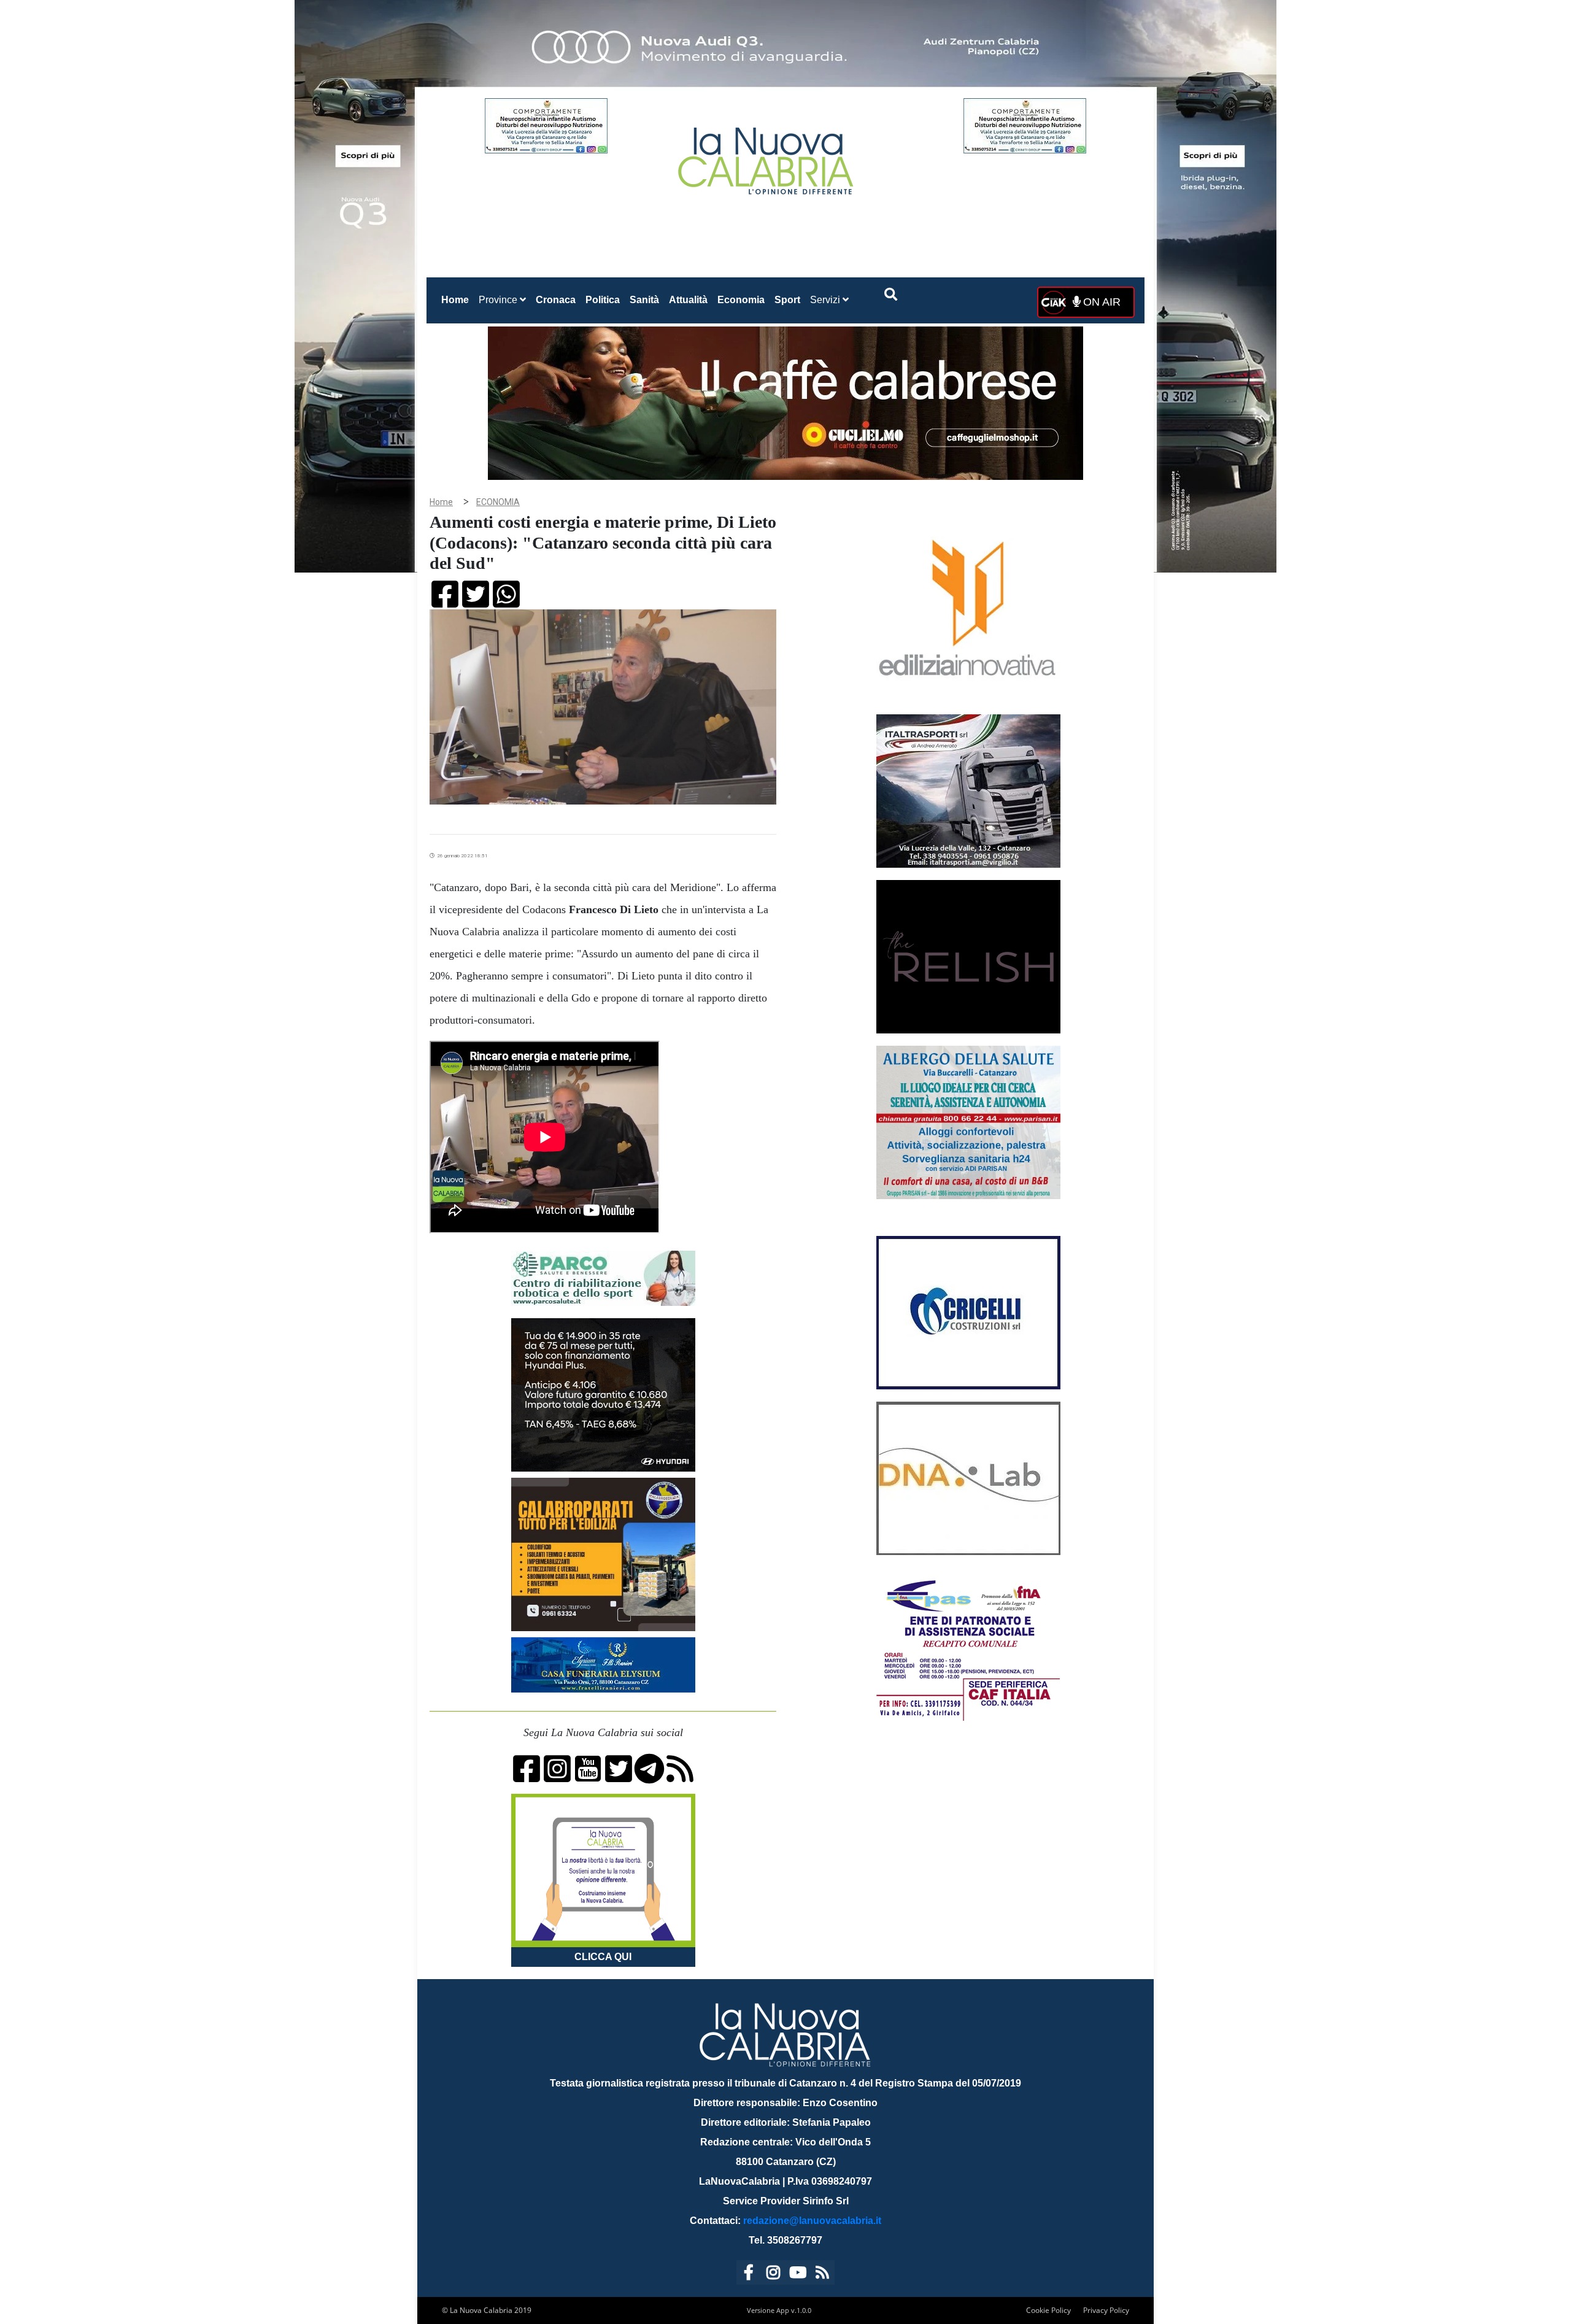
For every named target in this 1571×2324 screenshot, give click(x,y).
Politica (603, 300)
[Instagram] (773, 2275)
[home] (767, 156)
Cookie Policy (1048, 2310)
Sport (787, 300)
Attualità (688, 300)
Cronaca (556, 300)
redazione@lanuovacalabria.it (812, 2221)
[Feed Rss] (822, 2275)
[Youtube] (798, 2275)
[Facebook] (749, 2275)
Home (457, 299)
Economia (741, 300)
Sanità (644, 300)
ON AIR (1100, 302)
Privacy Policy (1106, 2310)
